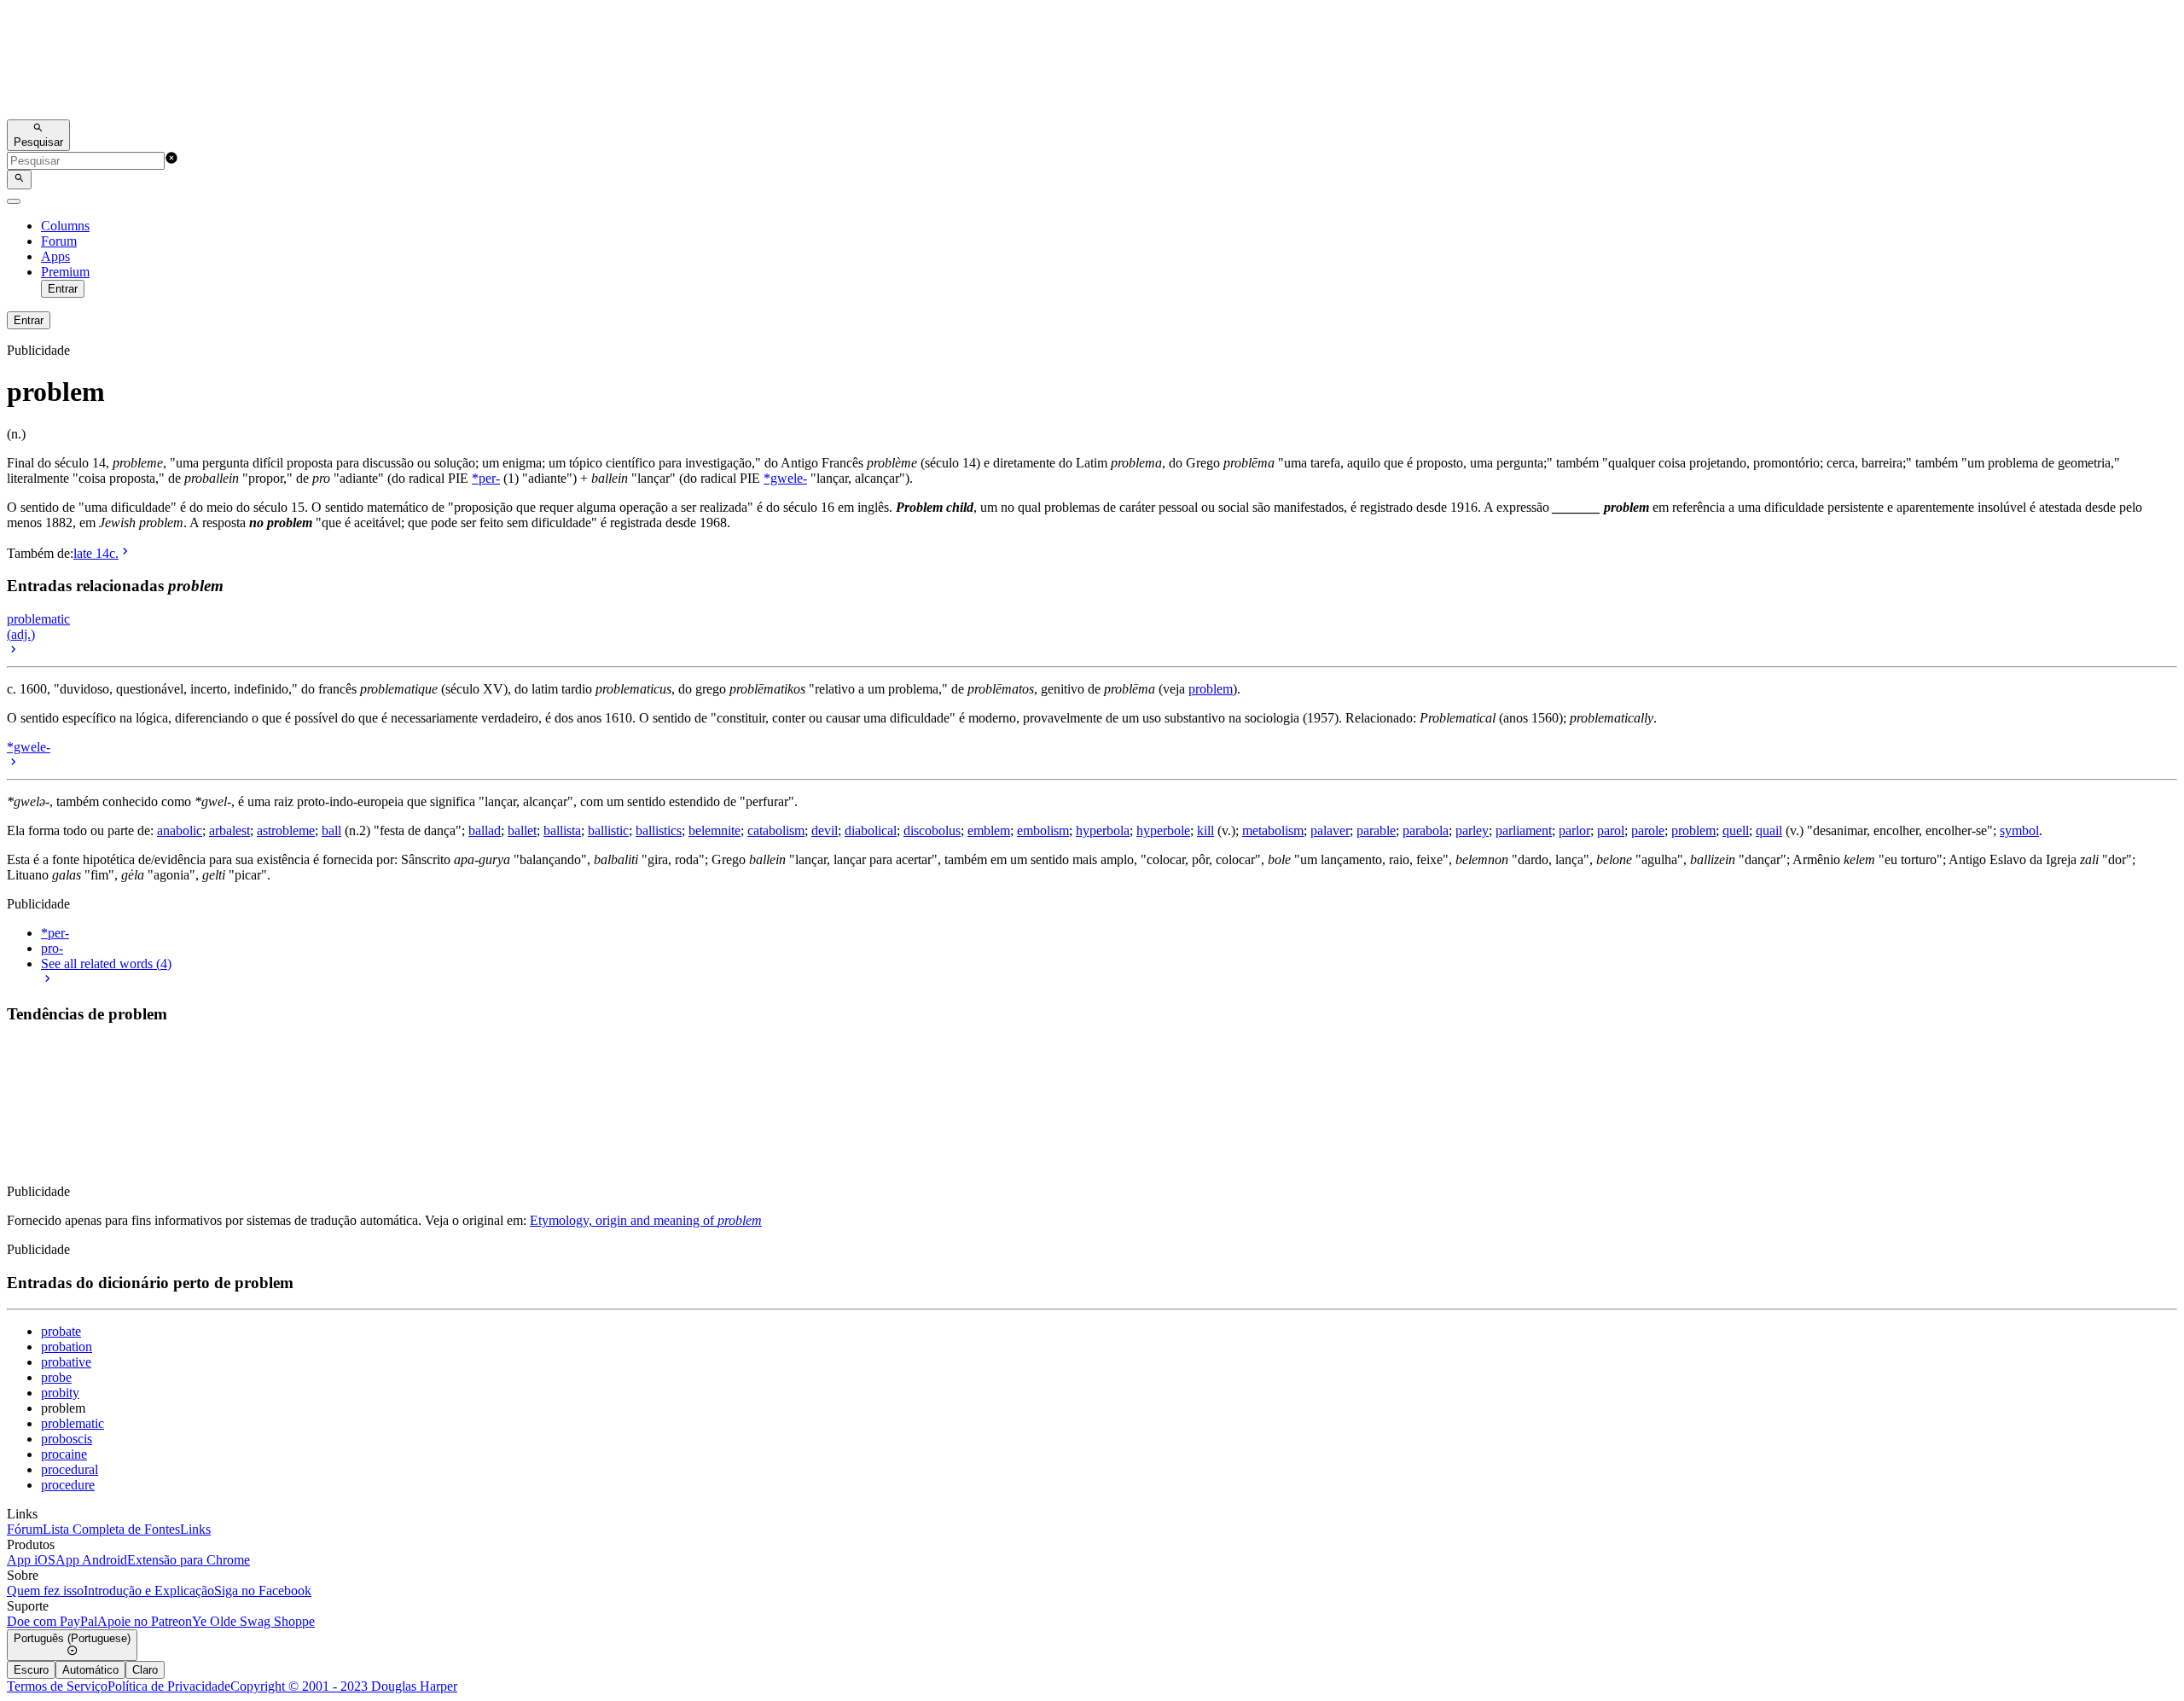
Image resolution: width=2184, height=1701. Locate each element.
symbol (2019, 830)
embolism (1043, 830)
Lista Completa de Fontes (111, 1529)
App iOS (31, 1560)
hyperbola (1103, 830)
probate (61, 1331)
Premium (65, 272)
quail (1769, 830)
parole (1648, 830)
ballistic (608, 830)
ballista (562, 830)
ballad (485, 830)
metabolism (1273, 830)
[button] (171, 160)
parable (1376, 830)
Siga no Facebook (263, 1591)
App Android (91, 1560)
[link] (1092, 63)
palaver (1330, 830)
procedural (70, 1469)
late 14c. (96, 553)
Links (195, 1529)
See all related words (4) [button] (106, 964)
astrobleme (286, 830)
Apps (55, 256)
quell (1736, 830)
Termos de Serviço (57, 1686)
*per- (486, 478)
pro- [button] (52, 948)
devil (825, 830)
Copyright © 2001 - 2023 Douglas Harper (344, 1686)
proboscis (67, 1439)
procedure (68, 1485)
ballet (522, 830)
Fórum (25, 1529)
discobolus (932, 830)
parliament (1524, 830)
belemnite (714, 830)
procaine (64, 1454)
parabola (1426, 830)
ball (331, 830)
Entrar (63, 289)
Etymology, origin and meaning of (646, 1220)
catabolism (776, 830)
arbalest (229, 830)
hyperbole (1163, 830)
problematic (73, 1423)
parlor (1574, 830)
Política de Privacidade (169, 1686)
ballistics (659, 830)
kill (1205, 830)
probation (67, 1347)
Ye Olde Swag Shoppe (253, 1621)
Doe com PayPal (52, 1621)
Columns (65, 226)
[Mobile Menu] (14, 201)
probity (60, 1393)
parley (1472, 830)
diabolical (871, 830)
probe (56, 1377)
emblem (989, 830)
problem (1211, 689)
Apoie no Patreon (145, 1621)
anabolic (180, 830)
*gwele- (785, 478)
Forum (59, 241)
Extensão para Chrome (189, 1560)
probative (66, 1362)
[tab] (31, 1670)
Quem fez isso (45, 1591)
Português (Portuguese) (72, 1638)
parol (1611, 830)
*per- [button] (55, 933)
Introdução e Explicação (149, 1591)
